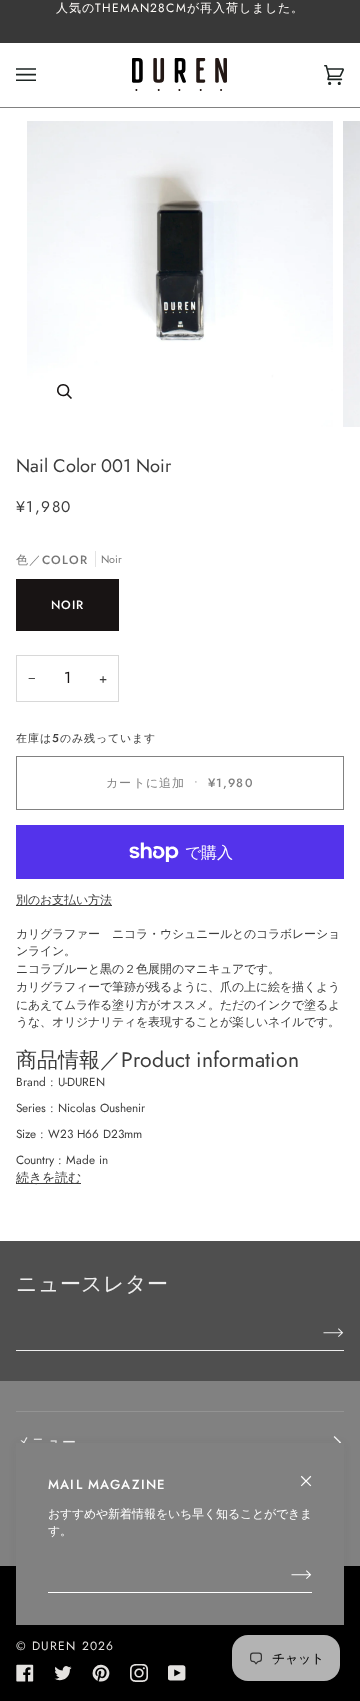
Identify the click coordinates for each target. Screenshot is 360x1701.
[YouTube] (177, 1673)
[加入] (285, 1574)
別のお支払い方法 (64, 899)
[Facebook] (25, 1673)
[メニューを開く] (46, 75)
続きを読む (48, 1177)
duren (54, 1646)
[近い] (314, 1472)
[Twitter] (63, 1673)
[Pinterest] (101, 1673)
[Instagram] (139, 1673)
